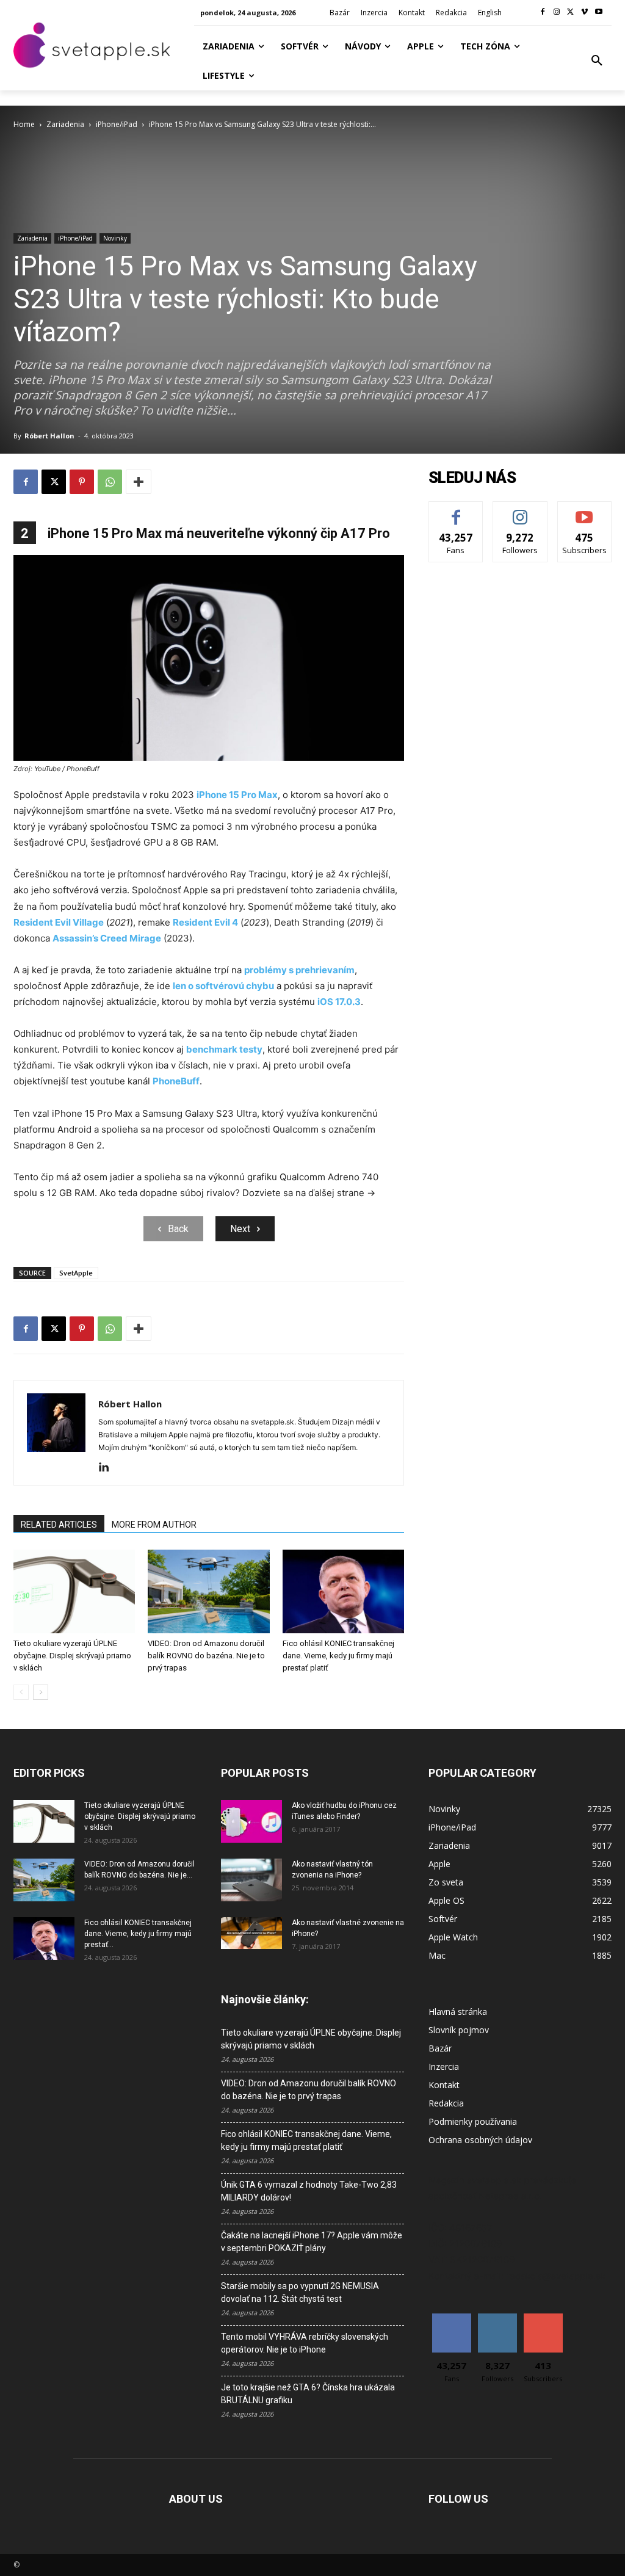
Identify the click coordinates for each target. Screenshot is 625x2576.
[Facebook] (543, 13)
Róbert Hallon (49, 436)
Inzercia (444, 2066)
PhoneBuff (176, 1081)
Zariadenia (65, 124)
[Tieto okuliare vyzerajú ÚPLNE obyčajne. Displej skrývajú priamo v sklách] (74, 1591)
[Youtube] (598, 13)
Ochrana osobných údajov (480, 2140)
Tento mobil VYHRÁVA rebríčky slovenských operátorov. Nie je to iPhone (305, 2343)
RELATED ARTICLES (59, 1525)
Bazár (440, 2048)
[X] (571, 13)
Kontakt (444, 2085)
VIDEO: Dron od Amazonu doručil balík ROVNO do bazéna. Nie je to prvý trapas (206, 1656)
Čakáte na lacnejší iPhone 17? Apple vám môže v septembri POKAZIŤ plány (312, 2242)
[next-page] (41, 1692)
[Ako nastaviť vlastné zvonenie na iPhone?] (251, 1933)
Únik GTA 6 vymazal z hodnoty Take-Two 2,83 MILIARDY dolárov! (309, 2191)
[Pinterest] (82, 482)
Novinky (115, 238)
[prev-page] (21, 1692)
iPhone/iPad (117, 124)
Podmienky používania (473, 2121)
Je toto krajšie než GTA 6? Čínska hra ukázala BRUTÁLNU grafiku (308, 2394)
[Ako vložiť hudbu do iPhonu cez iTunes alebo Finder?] (251, 1821)
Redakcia (446, 2103)
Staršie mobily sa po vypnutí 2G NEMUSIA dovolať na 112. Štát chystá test (300, 2292)
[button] (597, 61)
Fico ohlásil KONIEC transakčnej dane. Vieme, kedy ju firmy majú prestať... (138, 1934)
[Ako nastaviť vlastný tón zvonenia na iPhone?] (251, 1880)
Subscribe (585, 511)
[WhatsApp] (110, 482)
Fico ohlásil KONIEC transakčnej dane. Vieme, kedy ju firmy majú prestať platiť (338, 1656)
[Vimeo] (584, 13)
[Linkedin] (108, 1468)
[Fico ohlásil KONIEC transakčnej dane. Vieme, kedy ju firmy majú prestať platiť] (343, 1591)
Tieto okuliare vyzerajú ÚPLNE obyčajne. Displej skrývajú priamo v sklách (72, 1656)
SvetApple (76, 1273)
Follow (520, 511)
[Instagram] (557, 13)
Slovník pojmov (459, 2030)
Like (456, 511)
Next (240, 1229)
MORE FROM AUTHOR (154, 1525)
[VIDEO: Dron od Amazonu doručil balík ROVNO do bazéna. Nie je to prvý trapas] (208, 1591)
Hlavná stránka (458, 2012)
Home (24, 124)
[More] (139, 482)
